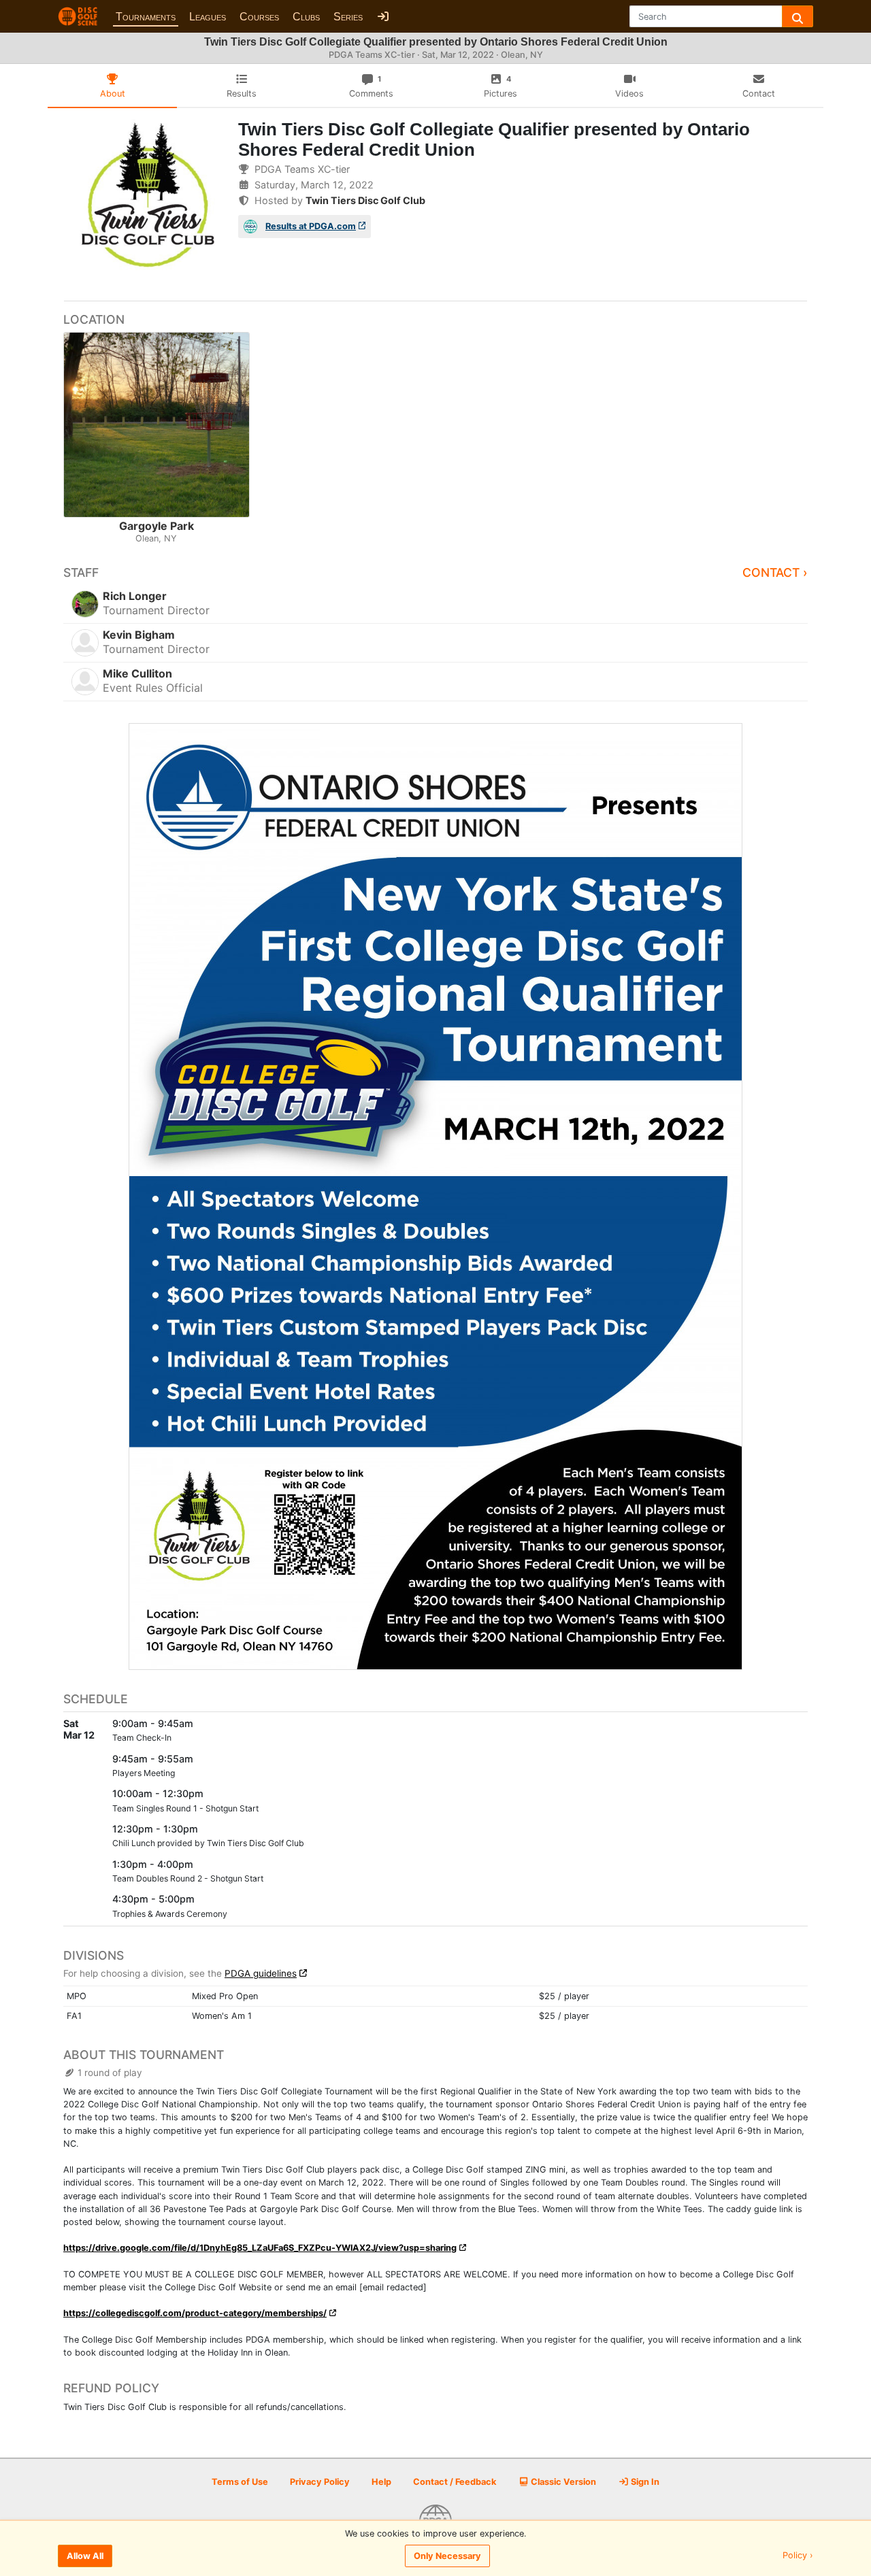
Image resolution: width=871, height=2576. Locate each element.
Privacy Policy (320, 2482)
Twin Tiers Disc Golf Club (365, 200)
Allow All (85, 2556)
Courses (259, 17)
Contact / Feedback (455, 2482)
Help (381, 2482)
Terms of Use (240, 2482)
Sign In (644, 2482)
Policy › (798, 2556)
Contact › (775, 572)
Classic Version (562, 2482)
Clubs (306, 17)
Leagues (208, 17)
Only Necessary (447, 2556)
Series (348, 17)
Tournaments (146, 17)
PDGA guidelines (261, 1973)
